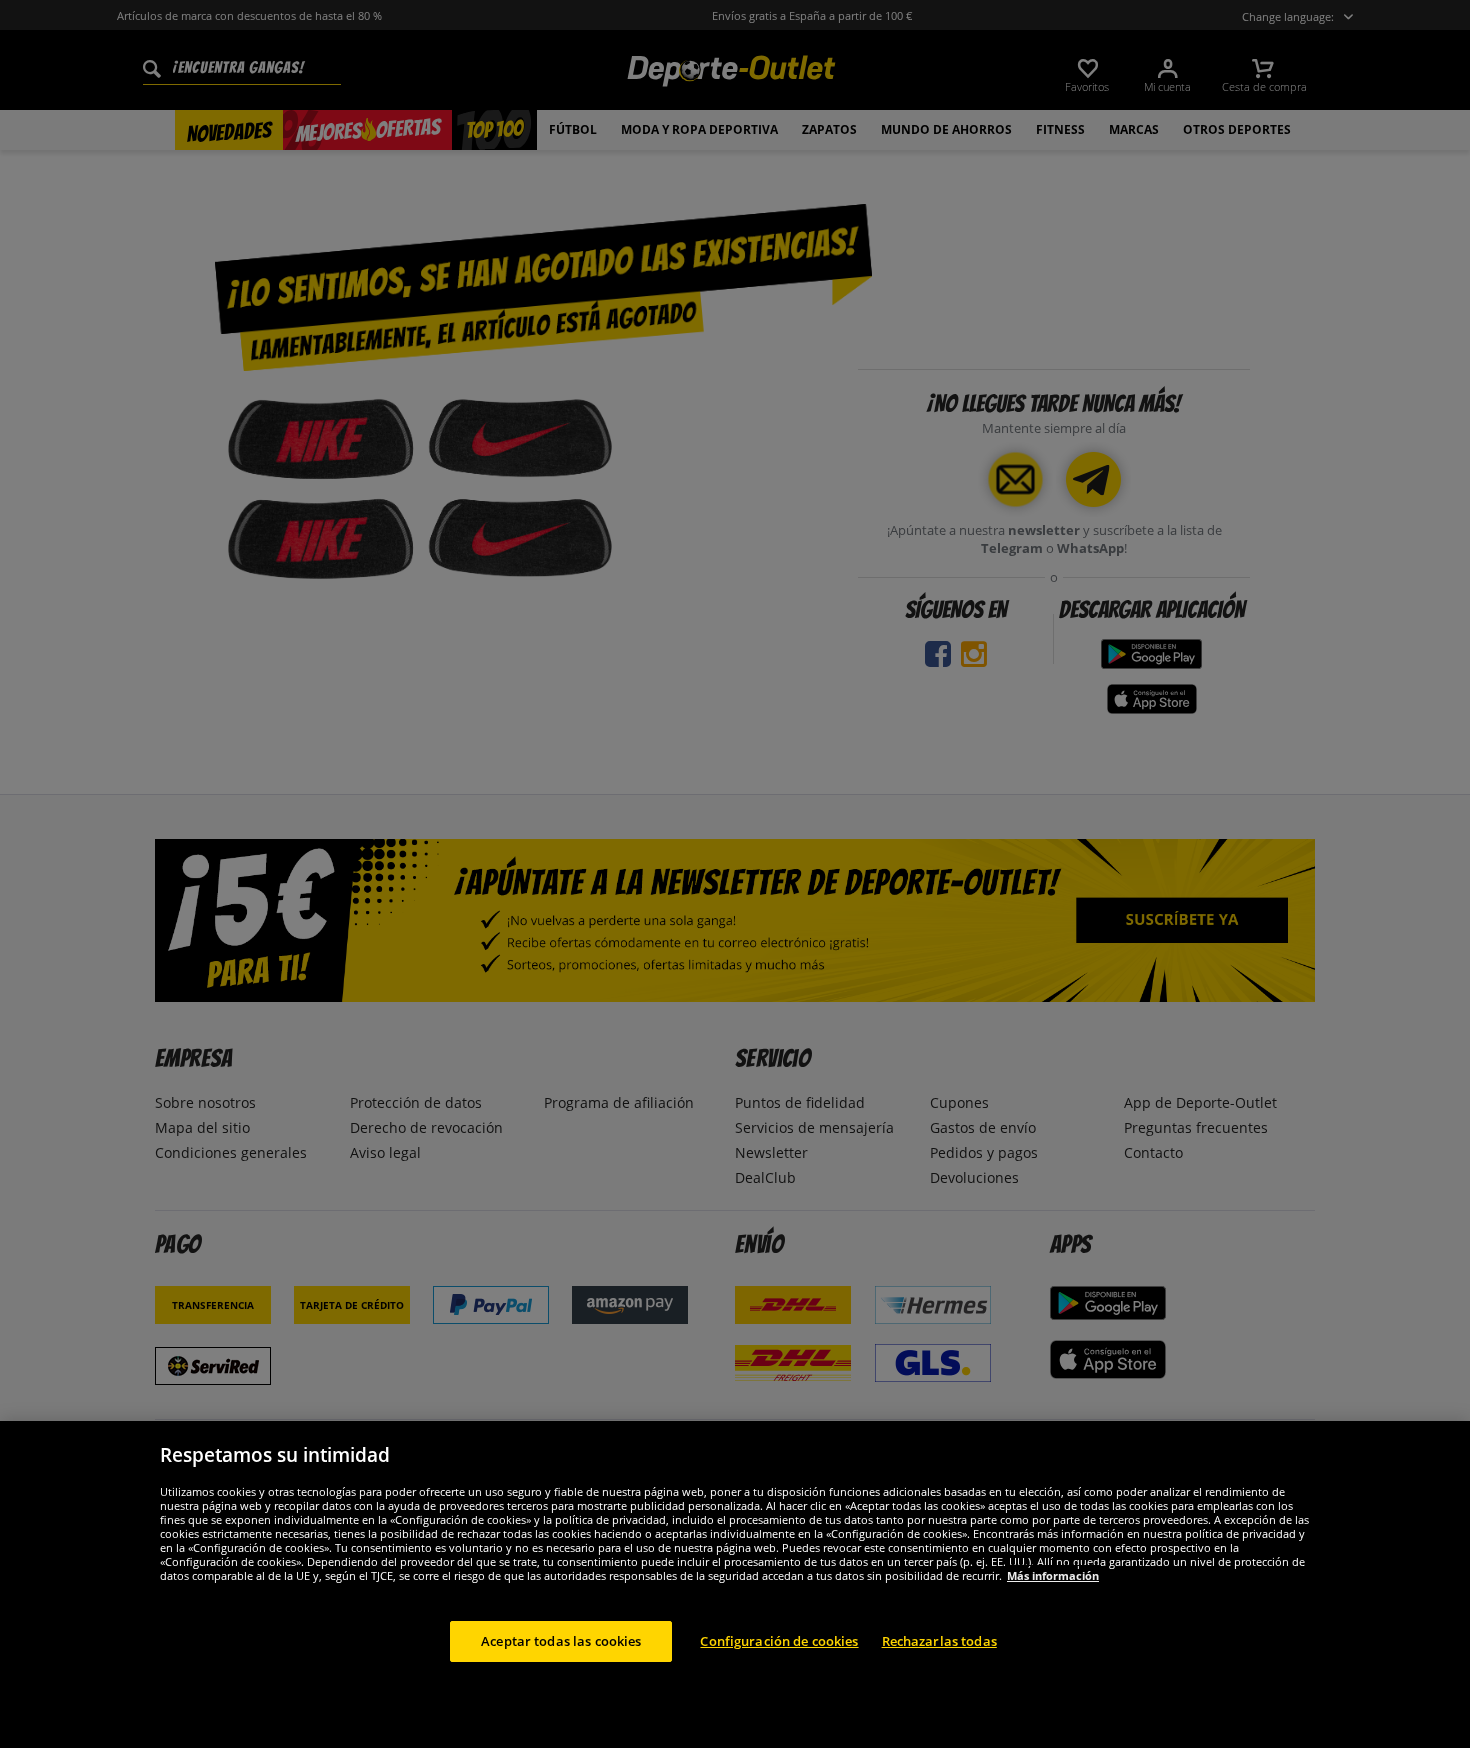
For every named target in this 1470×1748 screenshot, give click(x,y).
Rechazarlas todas (939, 1640)
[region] (735, 1584)
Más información (1053, 1574)
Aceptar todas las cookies (561, 1640)
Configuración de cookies (779, 1640)
